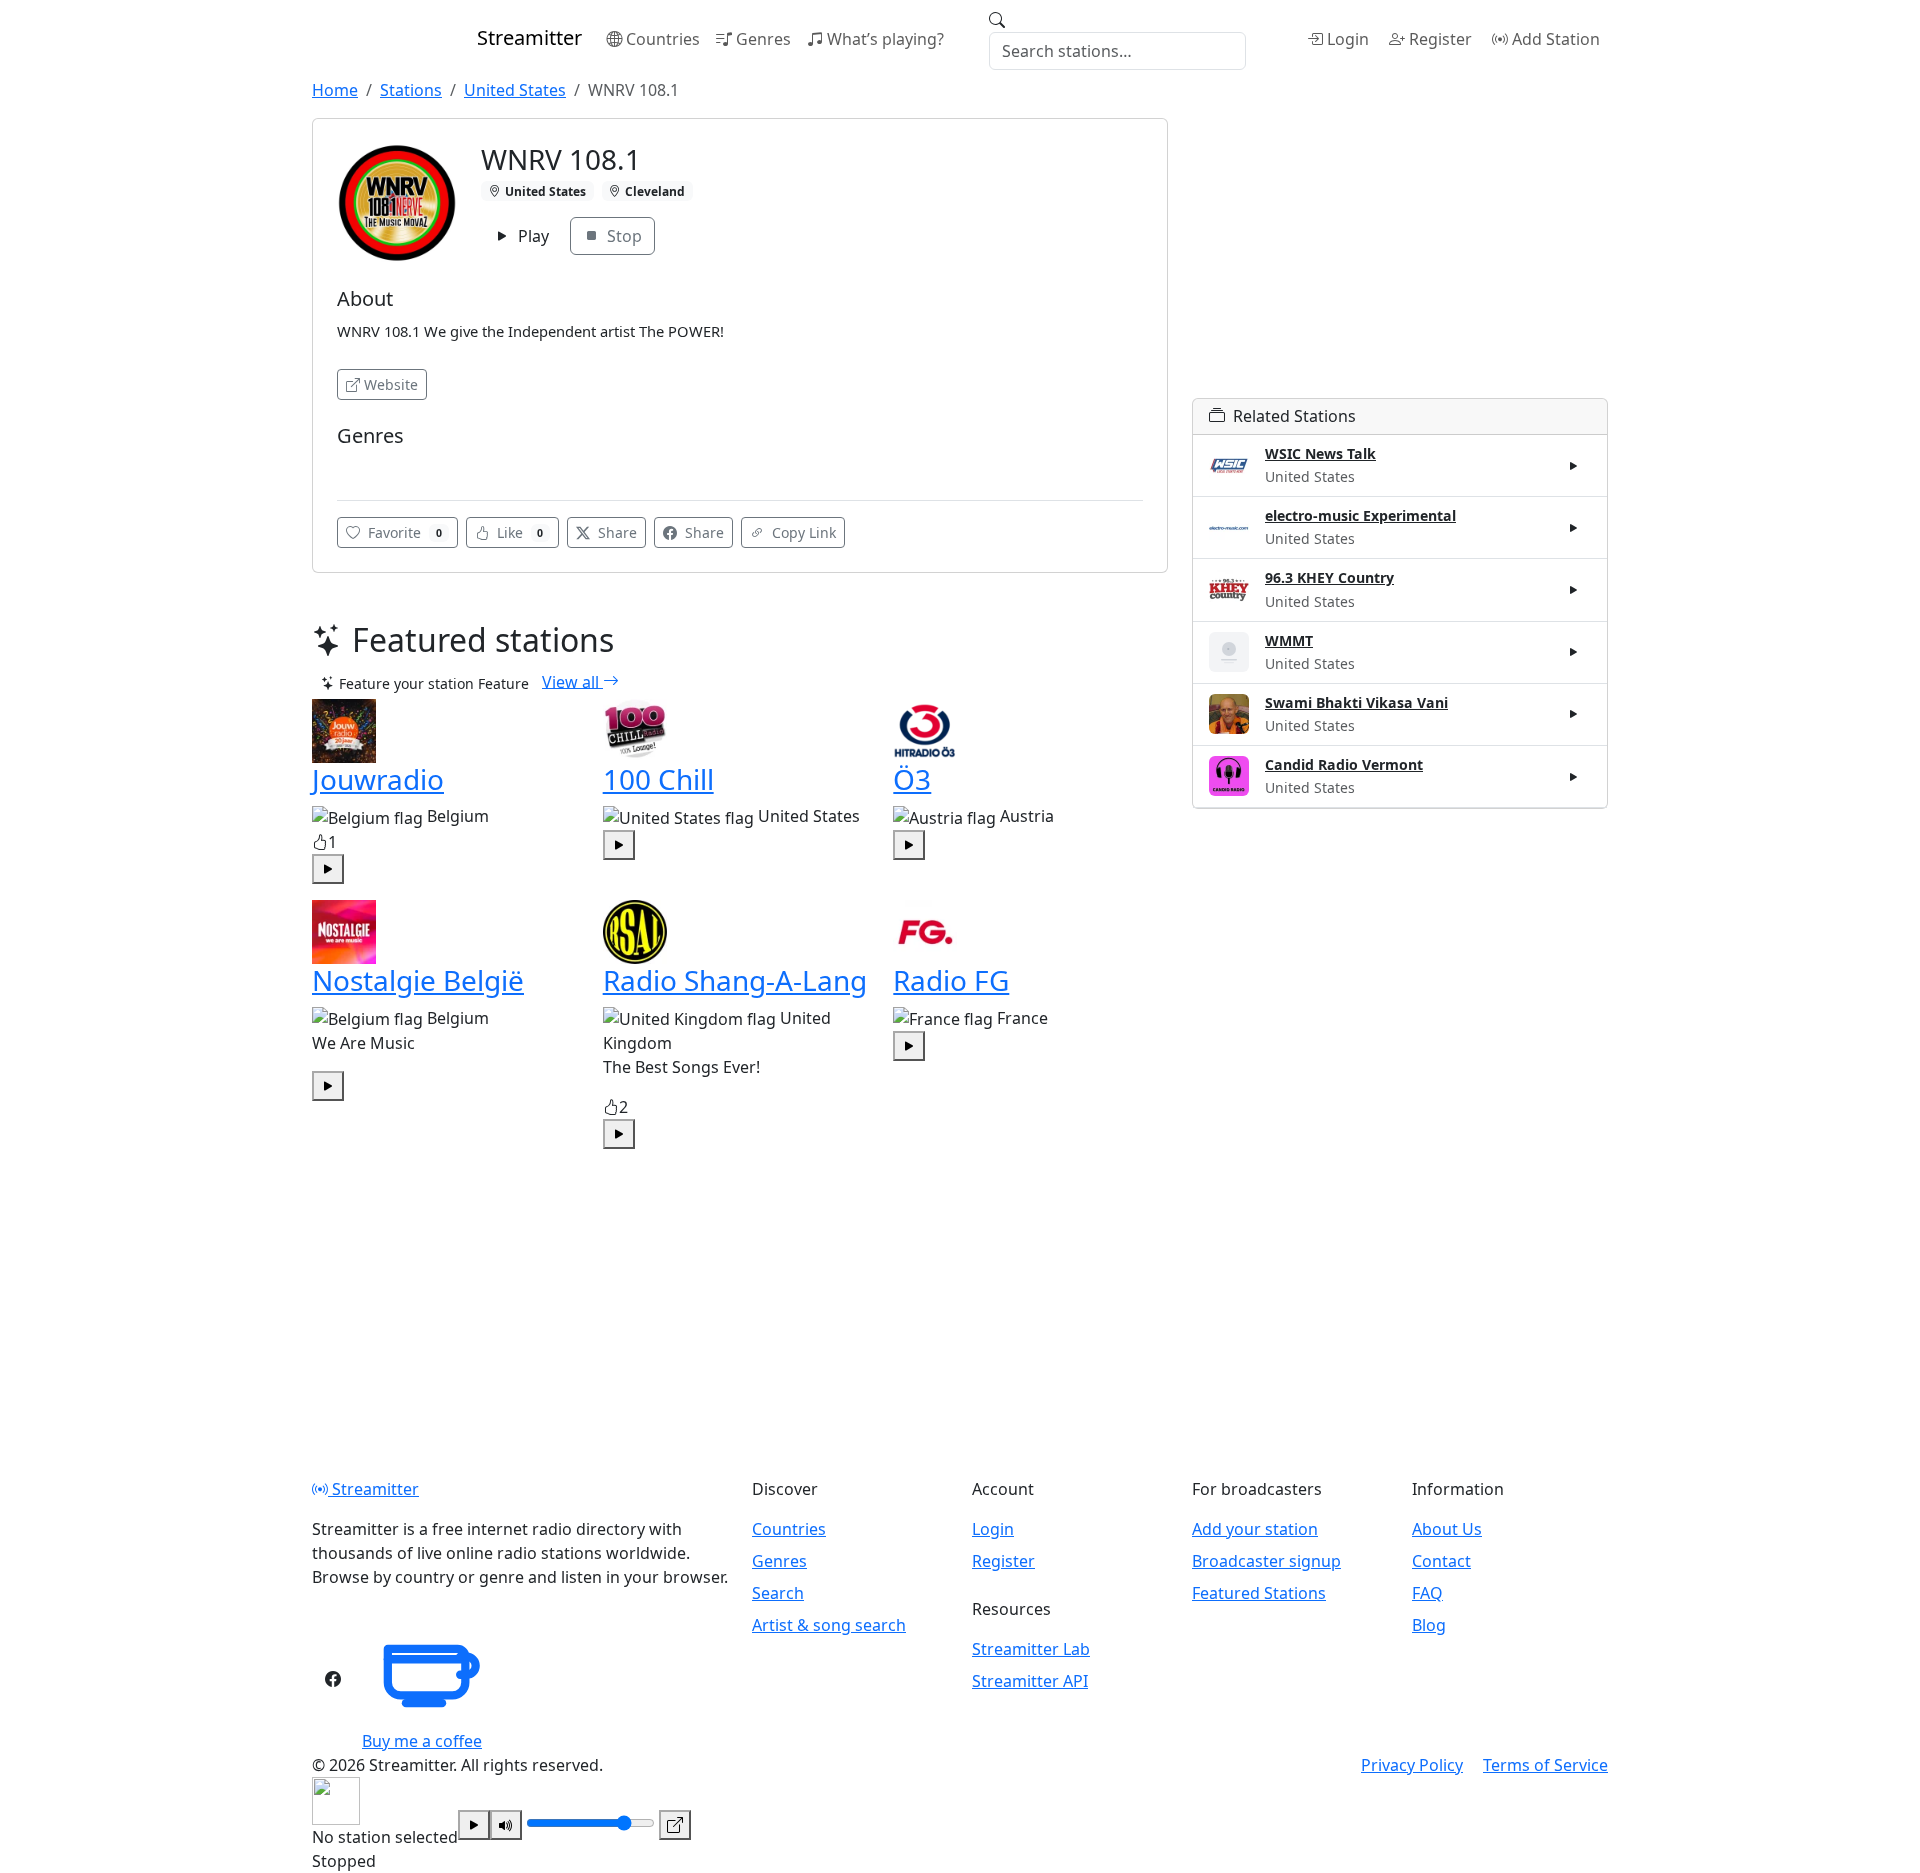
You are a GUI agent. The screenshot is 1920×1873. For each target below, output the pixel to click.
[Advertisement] (1400, 258)
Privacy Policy (1412, 1765)
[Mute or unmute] (506, 1825)
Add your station (1255, 1529)
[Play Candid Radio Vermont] (1574, 776)
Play (531, 236)
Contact (1441, 1561)
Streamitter (373, 1489)
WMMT (1289, 640)
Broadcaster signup (1266, 1561)
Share (615, 532)
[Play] (474, 1825)
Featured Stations (1259, 1593)
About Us (1447, 1529)
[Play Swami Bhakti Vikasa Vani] (1574, 714)
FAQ (1427, 1593)
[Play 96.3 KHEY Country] (1574, 590)
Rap (356, 465)
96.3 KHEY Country (1329, 577)
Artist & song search (829, 1625)
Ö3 (912, 779)
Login (1348, 39)
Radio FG (951, 980)
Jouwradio (378, 779)
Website (391, 384)
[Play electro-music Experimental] (1574, 528)
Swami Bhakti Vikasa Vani (1356, 702)
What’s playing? (885, 39)
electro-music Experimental (1360, 515)
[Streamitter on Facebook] (333, 1679)
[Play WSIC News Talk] (1574, 466)
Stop (622, 236)
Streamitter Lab (1031, 1649)
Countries (663, 39)
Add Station (1556, 39)
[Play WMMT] (1574, 652)
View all (572, 681)
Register (1440, 39)
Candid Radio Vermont (1344, 764)
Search (778, 1593)
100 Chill (658, 779)
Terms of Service (1545, 1765)
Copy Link (802, 532)
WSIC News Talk (1320, 453)
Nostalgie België (418, 980)
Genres (763, 39)
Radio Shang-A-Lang (735, 980)
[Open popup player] (675, 1825)
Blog (1429, 1625)
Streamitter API (1030, 1681)
